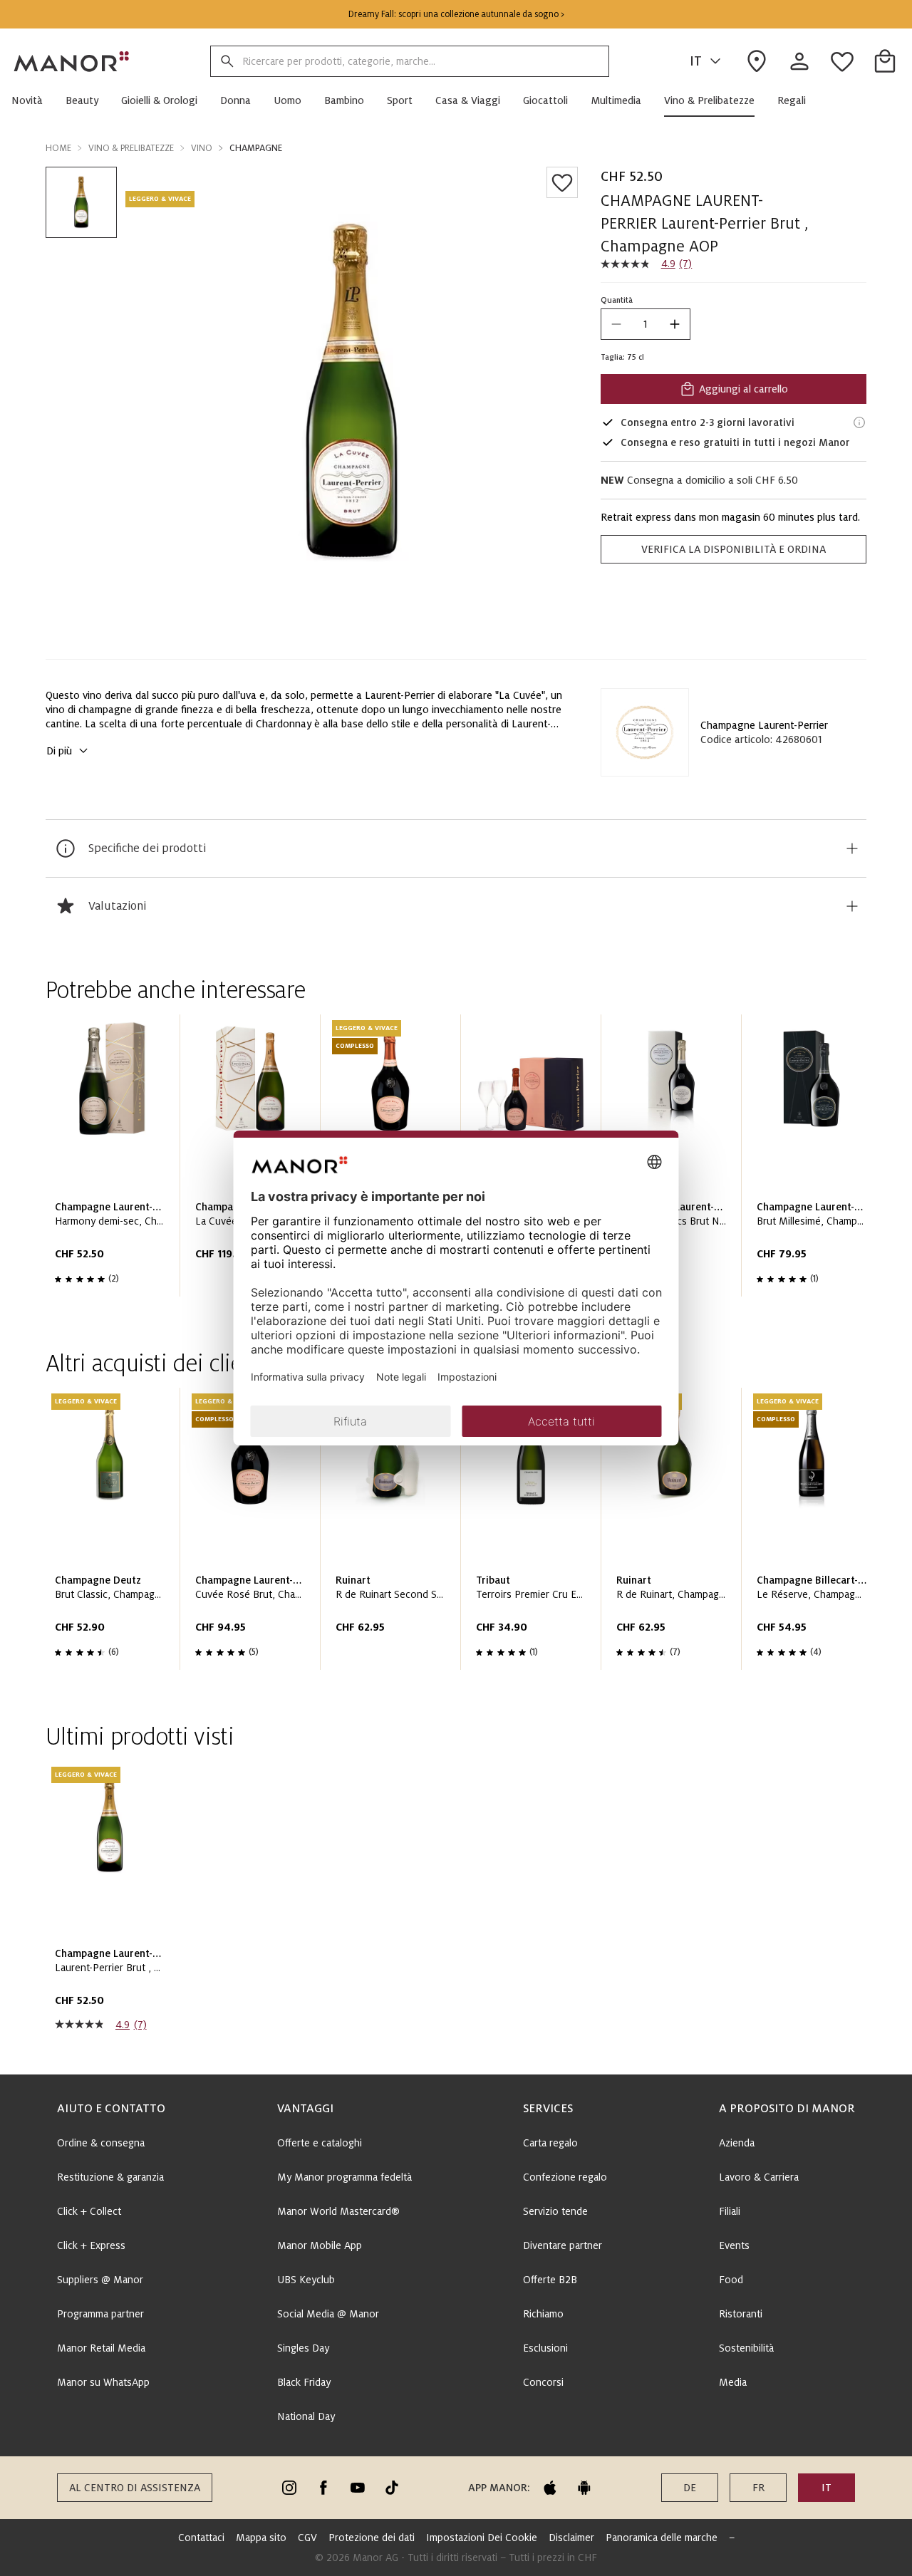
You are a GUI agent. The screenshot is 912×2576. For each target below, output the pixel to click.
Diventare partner (563, 2245)
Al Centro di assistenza (135, 2488)
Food (731, 2280)
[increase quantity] (675, 324)
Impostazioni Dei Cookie (482, 2538)
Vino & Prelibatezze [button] (131, 148)
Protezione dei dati (372, 2538)
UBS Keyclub (306, 2280)
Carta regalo (550, 2143)
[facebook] (323, 2488)
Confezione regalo (565, 2177)
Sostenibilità (746, 2348)
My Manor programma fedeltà (344, 2177)
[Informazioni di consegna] (859, 422)
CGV (307, 2538)
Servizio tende (555, 2211)
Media (733, 2382)
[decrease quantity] (616, 324)
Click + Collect (89, 2211)
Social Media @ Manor (328, 2314)
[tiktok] (392, 2488)
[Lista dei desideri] (562, 182)
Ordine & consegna (101, 2143)
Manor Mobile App (320, 2245)
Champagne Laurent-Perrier (764, 725)
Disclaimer (571, 2538)
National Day (306, 2416)
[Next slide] (815, 1161)
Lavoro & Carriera (759, 2177)
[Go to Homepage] (72, 61)
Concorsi (543, 2382)
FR (758, 2488)
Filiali (730, 2211)
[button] (33, 100)
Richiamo (543, 2314)
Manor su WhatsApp (103, 2382)
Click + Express (91, 2245)
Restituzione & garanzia (110, 2177)
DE (690, 2488)
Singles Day (303, 2348)
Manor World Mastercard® (338, 2211)
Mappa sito (261, 2538)
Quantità (617, 300)
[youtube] (358, 2488)
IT (696, 61)
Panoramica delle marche (662, 2538)
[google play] (584, 2488)
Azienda (737, 2143)
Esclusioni (545, 2348)
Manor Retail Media (101, 2348)
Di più (59, 751)
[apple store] (550, 2488)
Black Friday (304, 2382)
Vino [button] (202, 148)
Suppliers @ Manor (100, 2280)
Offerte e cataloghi (320, 2143)
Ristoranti (741, 2314)
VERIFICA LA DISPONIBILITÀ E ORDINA (734, 549)
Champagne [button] (256, 148)
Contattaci (201, 2538)
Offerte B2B (550, 2280)
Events (734, 2245)
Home (58, 148)
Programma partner (100, 2314)
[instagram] (289, 2488)
